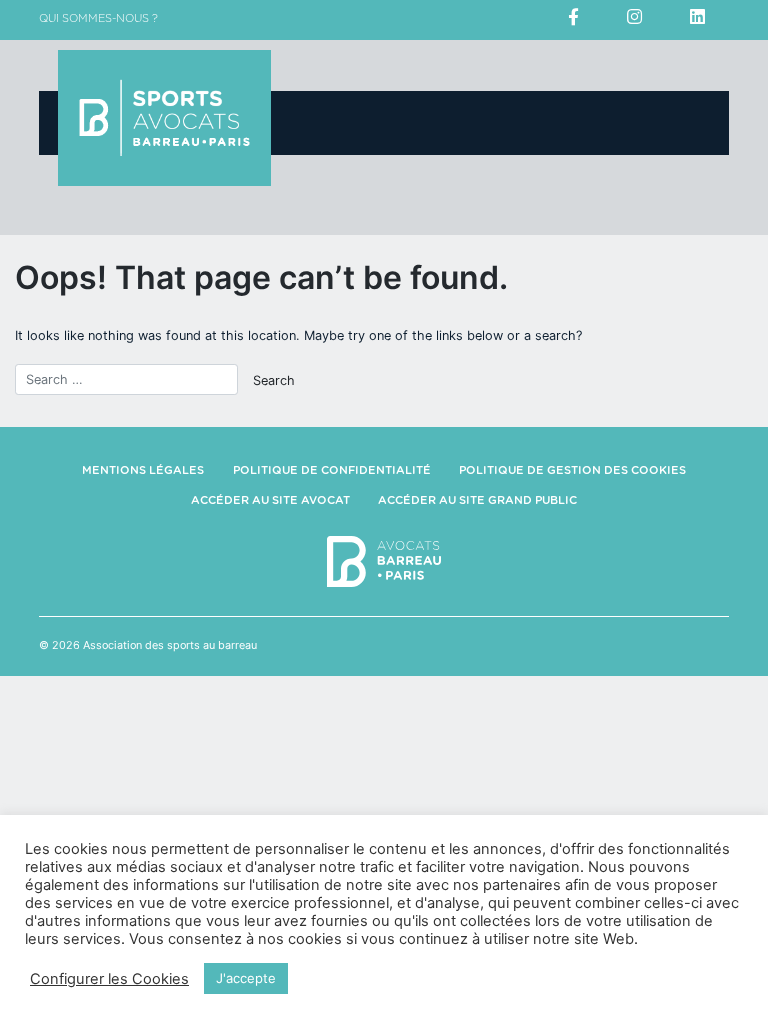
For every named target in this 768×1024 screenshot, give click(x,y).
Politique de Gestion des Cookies (572, 470)
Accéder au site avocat (270, 500)
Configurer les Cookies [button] (109, 979)
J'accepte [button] (246, 978)
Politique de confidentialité (332, 470)
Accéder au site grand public (477, 500)
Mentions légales (143, 470)
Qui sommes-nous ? (98, 18)
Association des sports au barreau (170, 645)
